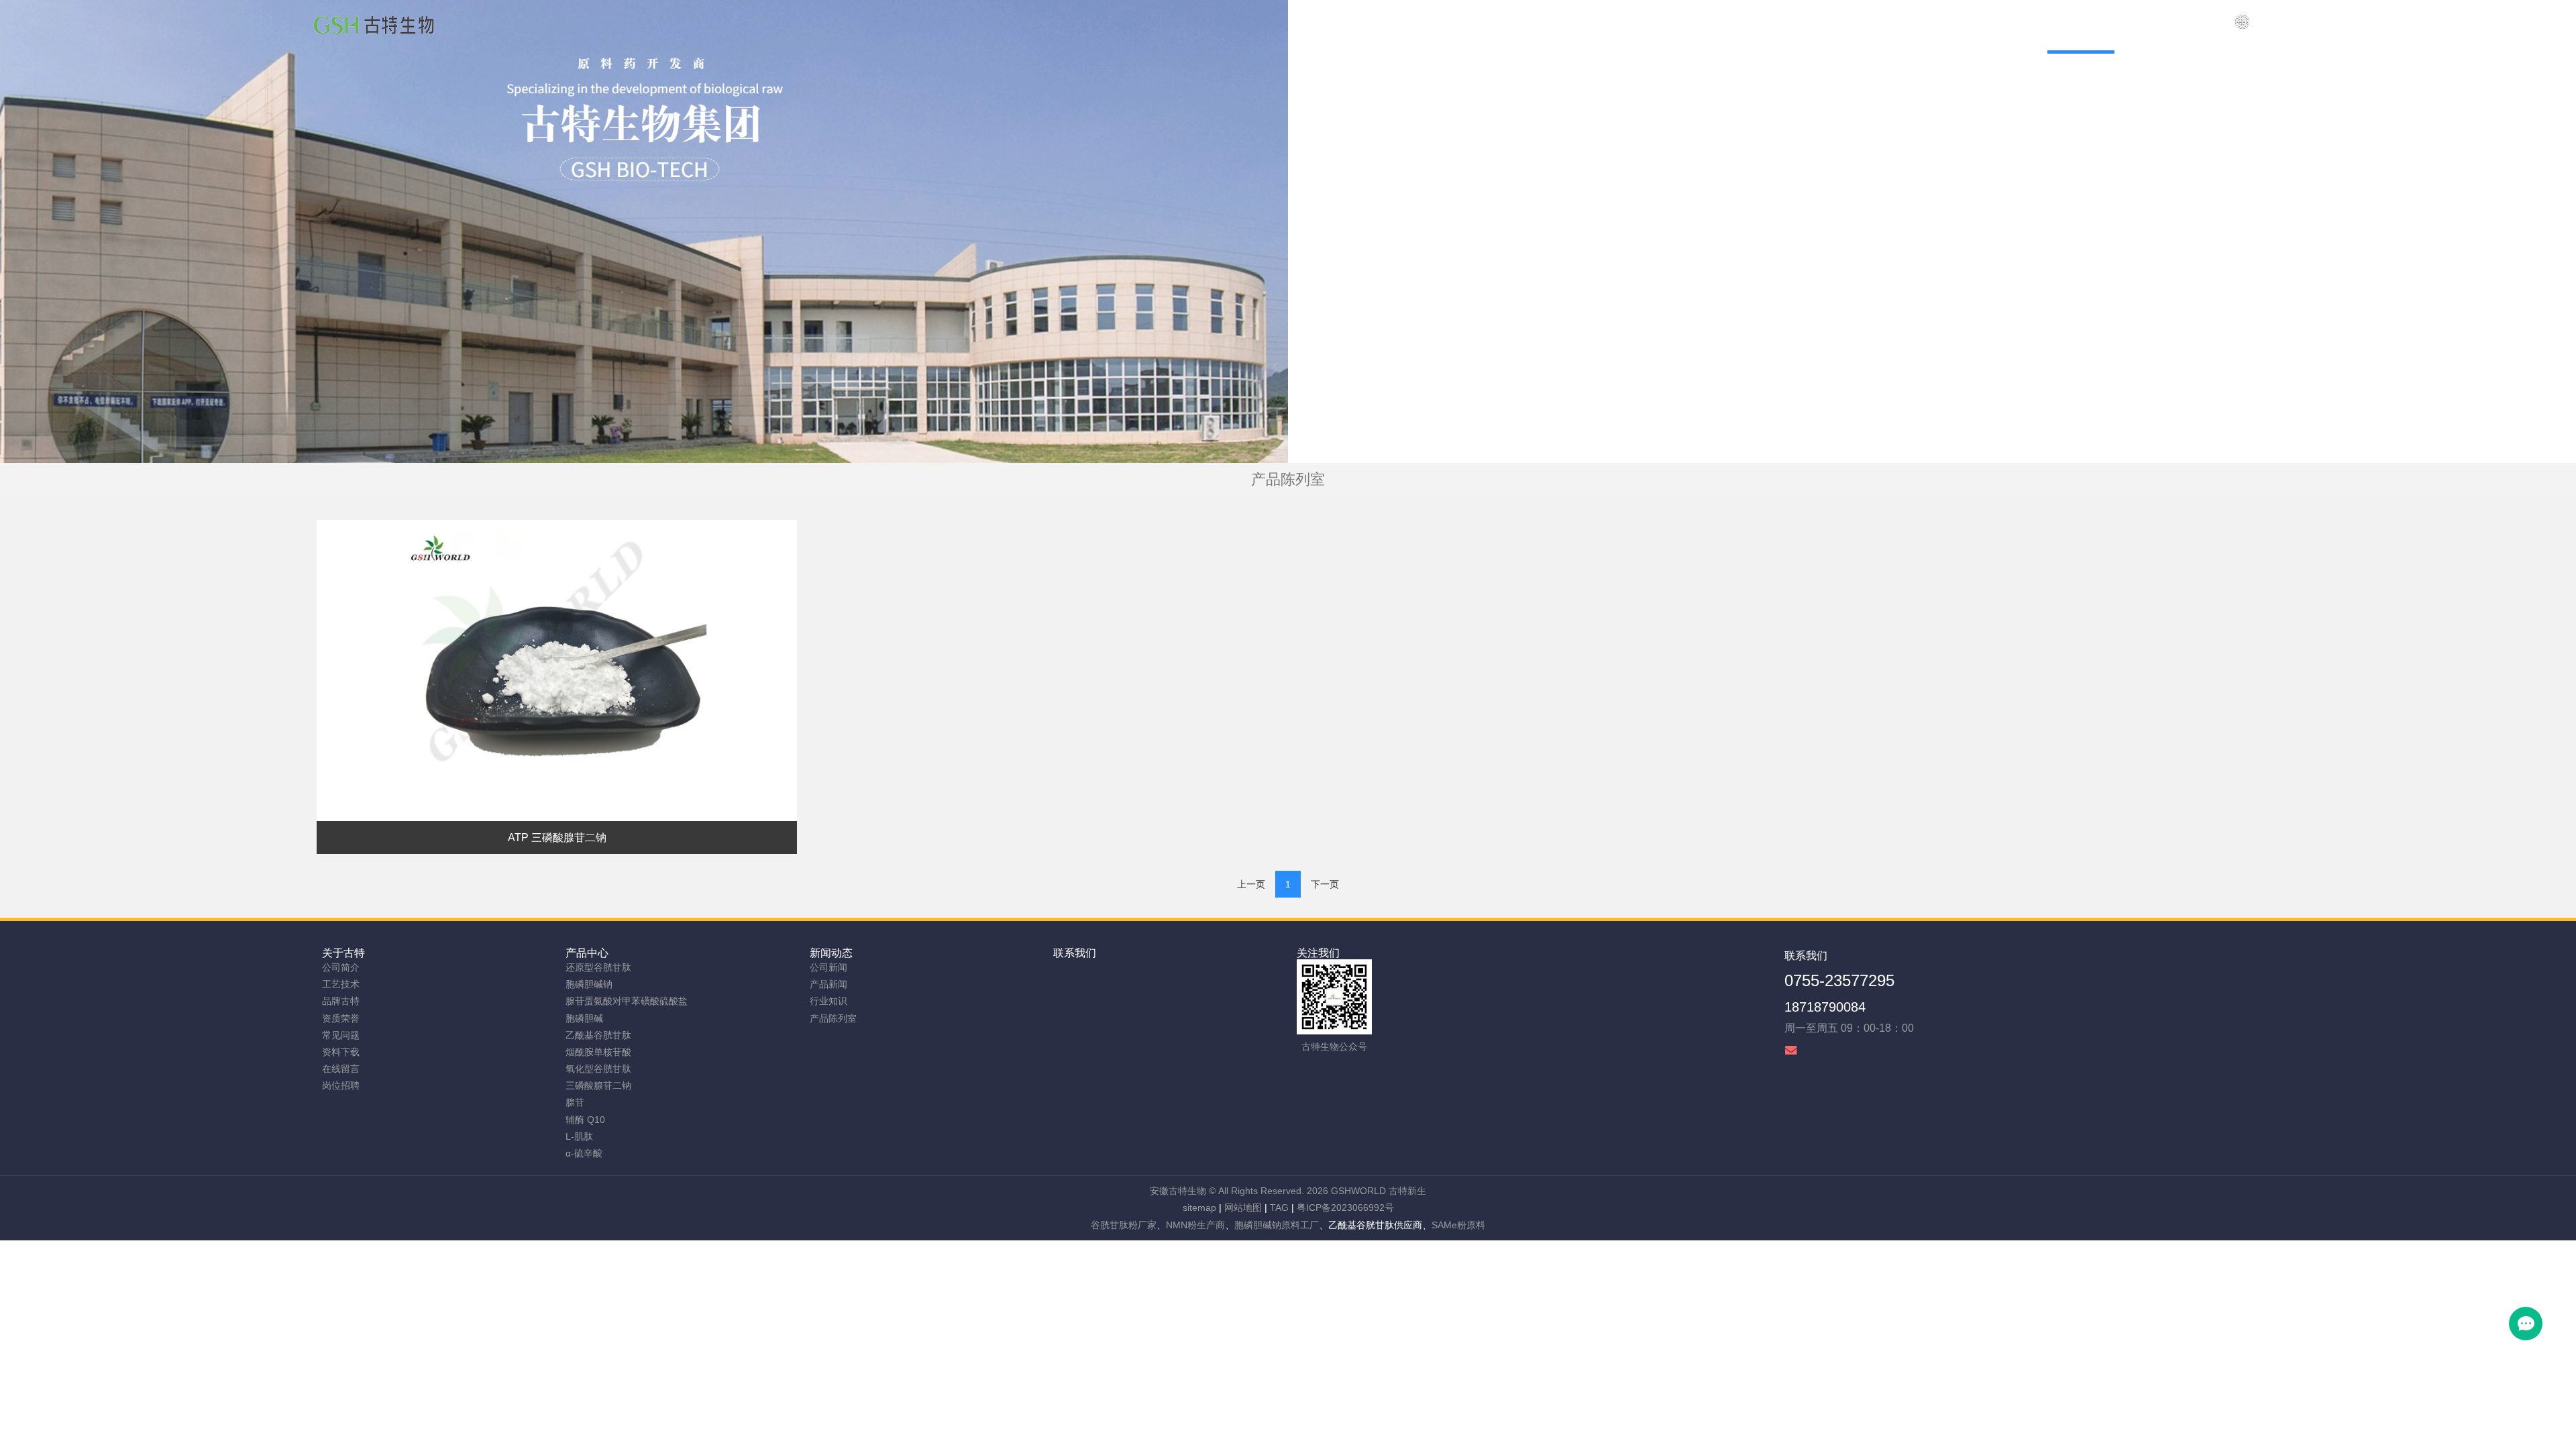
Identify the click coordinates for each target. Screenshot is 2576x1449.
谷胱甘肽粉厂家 (1124, 1225)
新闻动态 (831, 953)
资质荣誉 (341, 1018)
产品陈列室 (833, 1018)
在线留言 (341, 1069)
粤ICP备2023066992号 (1345, 1207)
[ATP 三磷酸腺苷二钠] (557, 670)
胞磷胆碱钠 (589, 984)
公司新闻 (828, 967)
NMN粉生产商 (1195, 1225)
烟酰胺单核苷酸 (598, 1052)
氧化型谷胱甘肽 (598, 1069)
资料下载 (341, 1052)
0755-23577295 (1839, 980)
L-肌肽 (579, 1136)
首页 (1742, 20)
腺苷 (575, 1102)
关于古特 (343, 953)
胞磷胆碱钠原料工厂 (1277, 1225)
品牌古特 (341, 1001)
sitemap (1199, 1207)
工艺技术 (341, 984)
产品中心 (587, 953)
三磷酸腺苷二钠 (598, 1085)
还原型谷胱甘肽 (598, 967)
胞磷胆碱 (584, 1018)
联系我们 (1075, 953)
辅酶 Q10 (585, 1120)
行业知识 (828, 1001)
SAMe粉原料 (1458, 1225)
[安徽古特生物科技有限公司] (374, 27)
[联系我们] (2242, 27)
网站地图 (1243, 1207)
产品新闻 (828, 984)
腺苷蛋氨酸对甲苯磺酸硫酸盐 (627, 1001)
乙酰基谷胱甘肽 (598, 1035)
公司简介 (341, 967)
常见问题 (341, 1035)
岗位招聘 (341, 1085)
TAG (1279, 1207)
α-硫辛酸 (584, 1153)
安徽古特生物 (1178, 1191)
